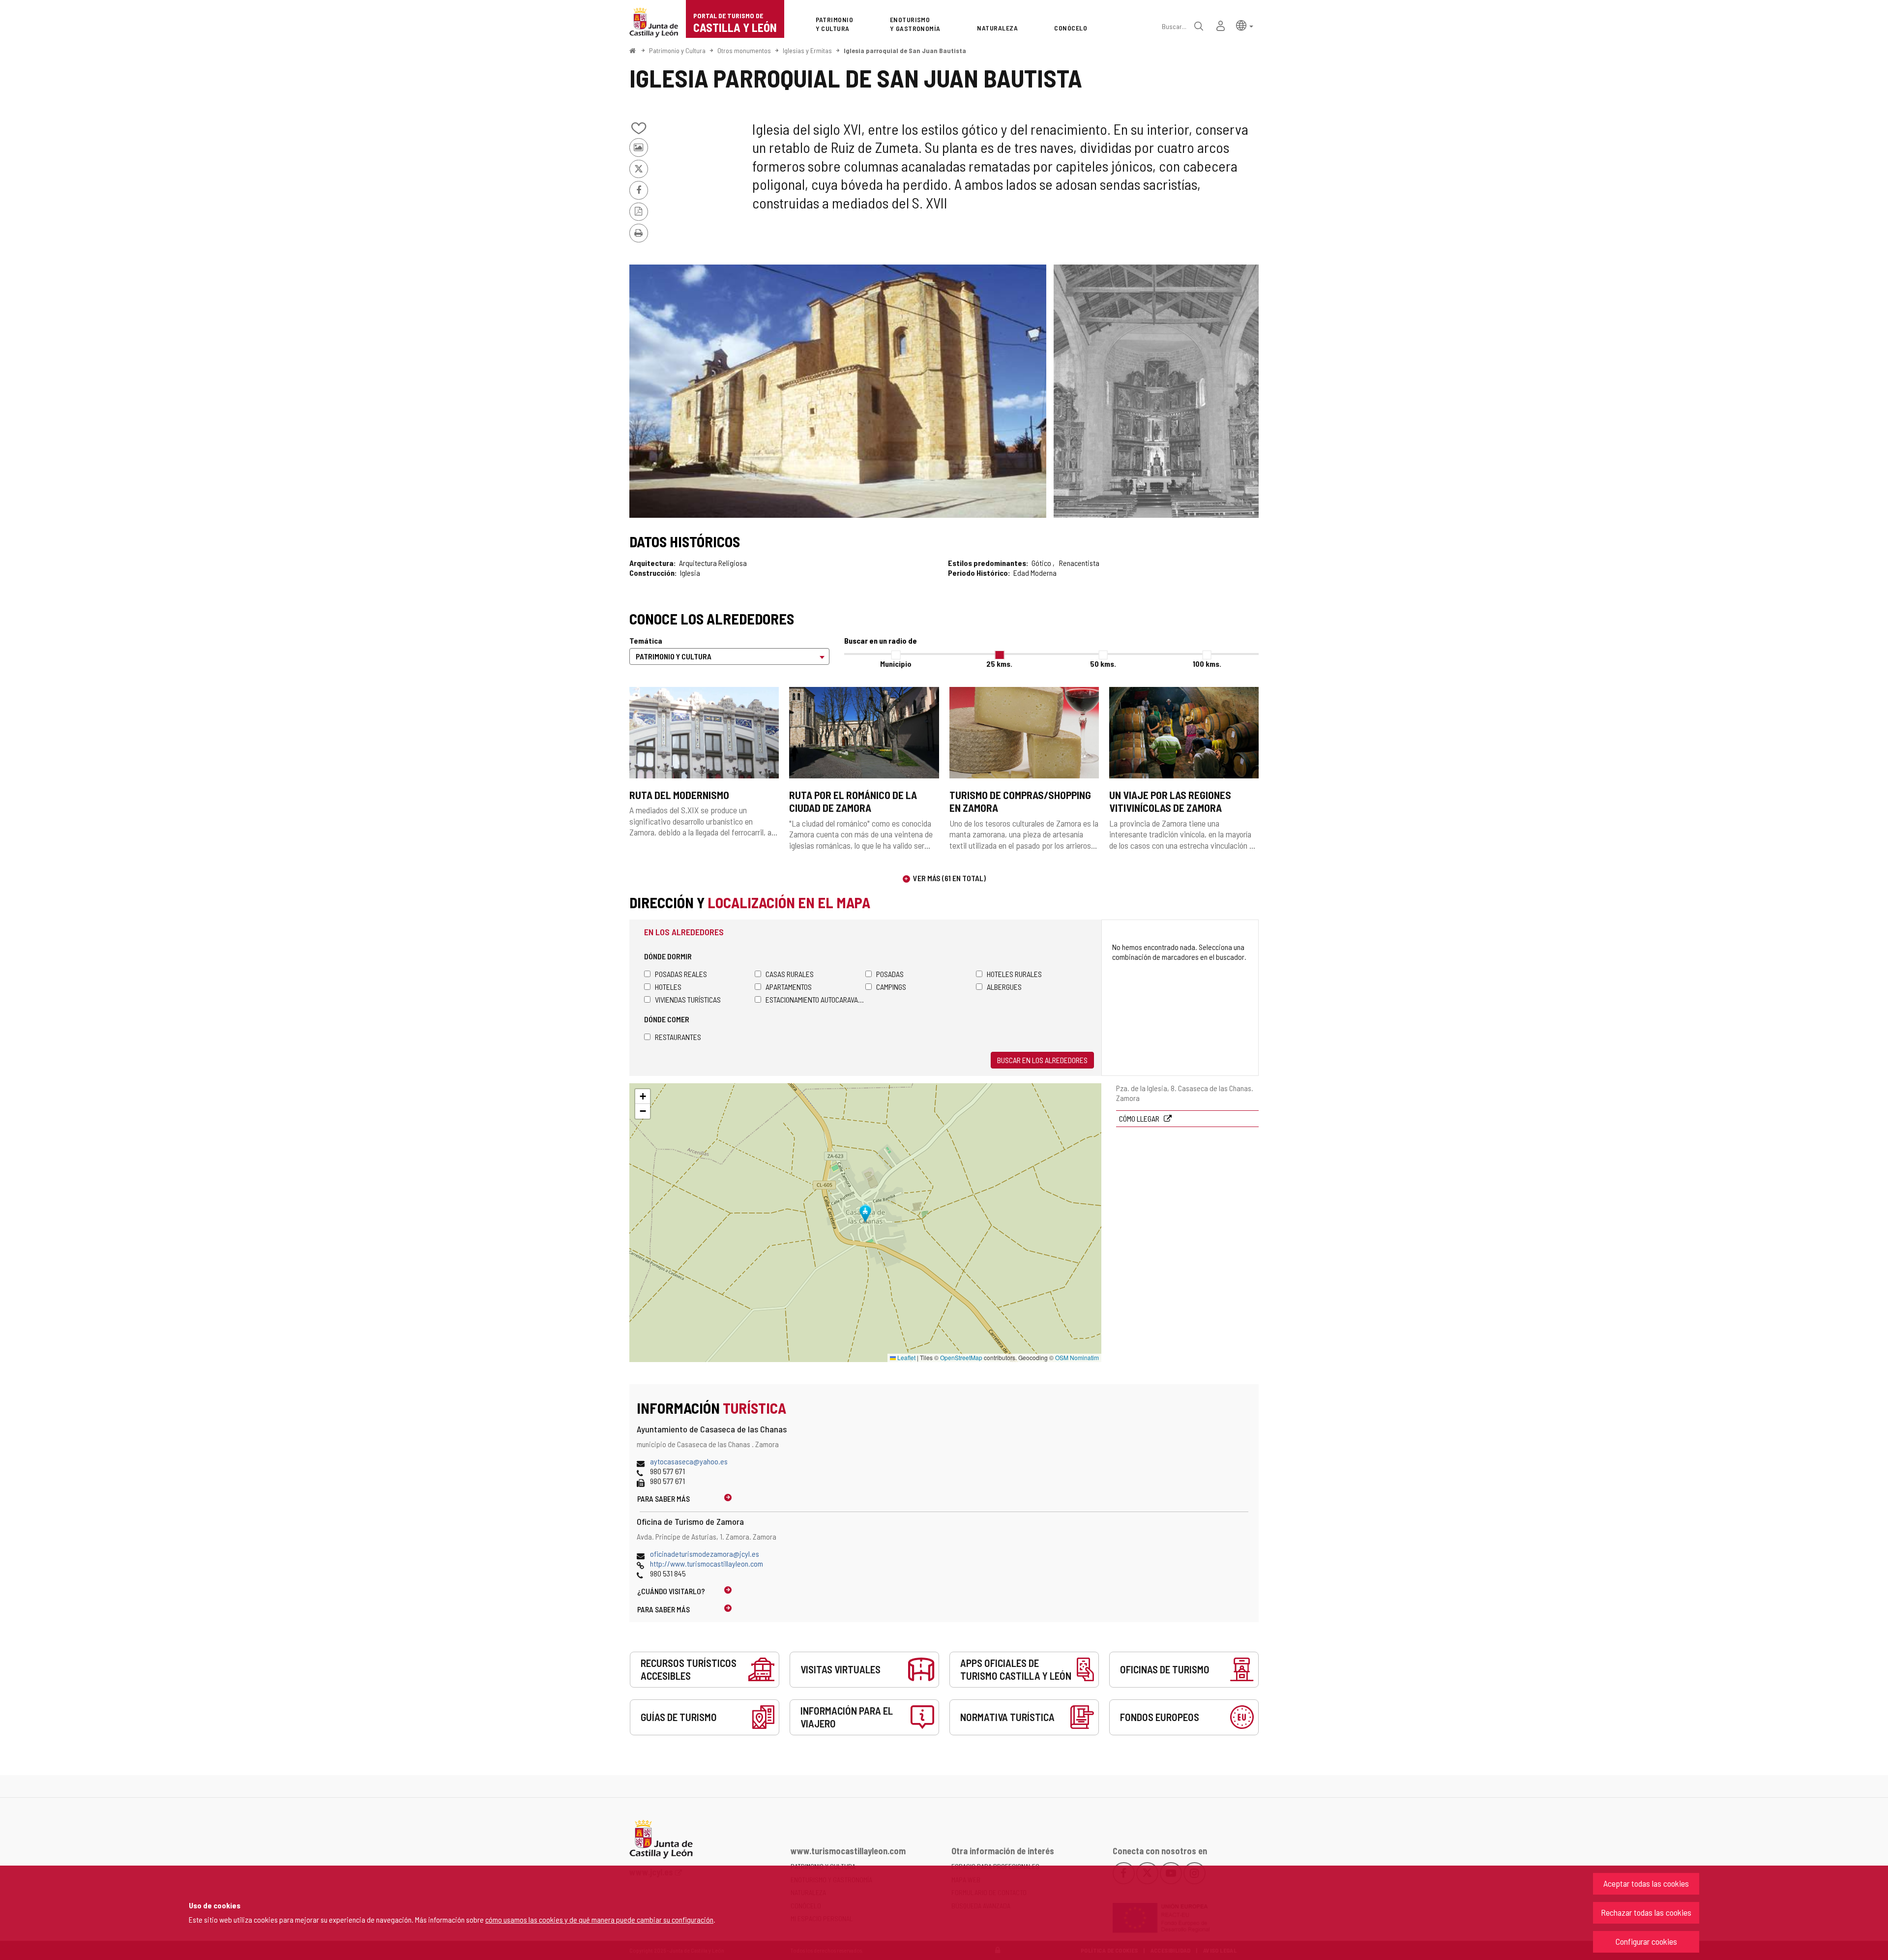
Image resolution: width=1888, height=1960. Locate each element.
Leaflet (906, 1357)
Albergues (1004, 987)
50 (1103, 664)
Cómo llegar (1140, 1118)
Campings (891, 987)
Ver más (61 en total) (949, 878)
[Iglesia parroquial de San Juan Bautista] (838, 391)
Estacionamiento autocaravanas (815, 999)
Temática (646, 640)
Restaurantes (678, 1037)
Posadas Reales (681, 974)
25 (999, 664)
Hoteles (668, 987)
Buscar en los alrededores (1042, 1060)
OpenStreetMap (961, 1357)
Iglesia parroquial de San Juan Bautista (905, 50)
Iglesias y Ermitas (807, 50)
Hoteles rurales (1014, 974)
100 (1207, 664)
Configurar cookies (1646, 1941)
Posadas (890, 974)
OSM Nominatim (1077, 1357)
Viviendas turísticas (688, 999)
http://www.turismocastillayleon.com (707, 1563)
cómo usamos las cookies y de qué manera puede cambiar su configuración (599, 1919)
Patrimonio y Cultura (677, 50)
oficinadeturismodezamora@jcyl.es (705, 1554)
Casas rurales (790, 974)
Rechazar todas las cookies (1646, 1912)
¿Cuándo (671, 1591)
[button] (1245, 25)
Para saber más (664, 1499)
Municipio (896, 664)
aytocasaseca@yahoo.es (689, 1461)
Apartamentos (789, 987)
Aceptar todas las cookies (1646, 1883)
